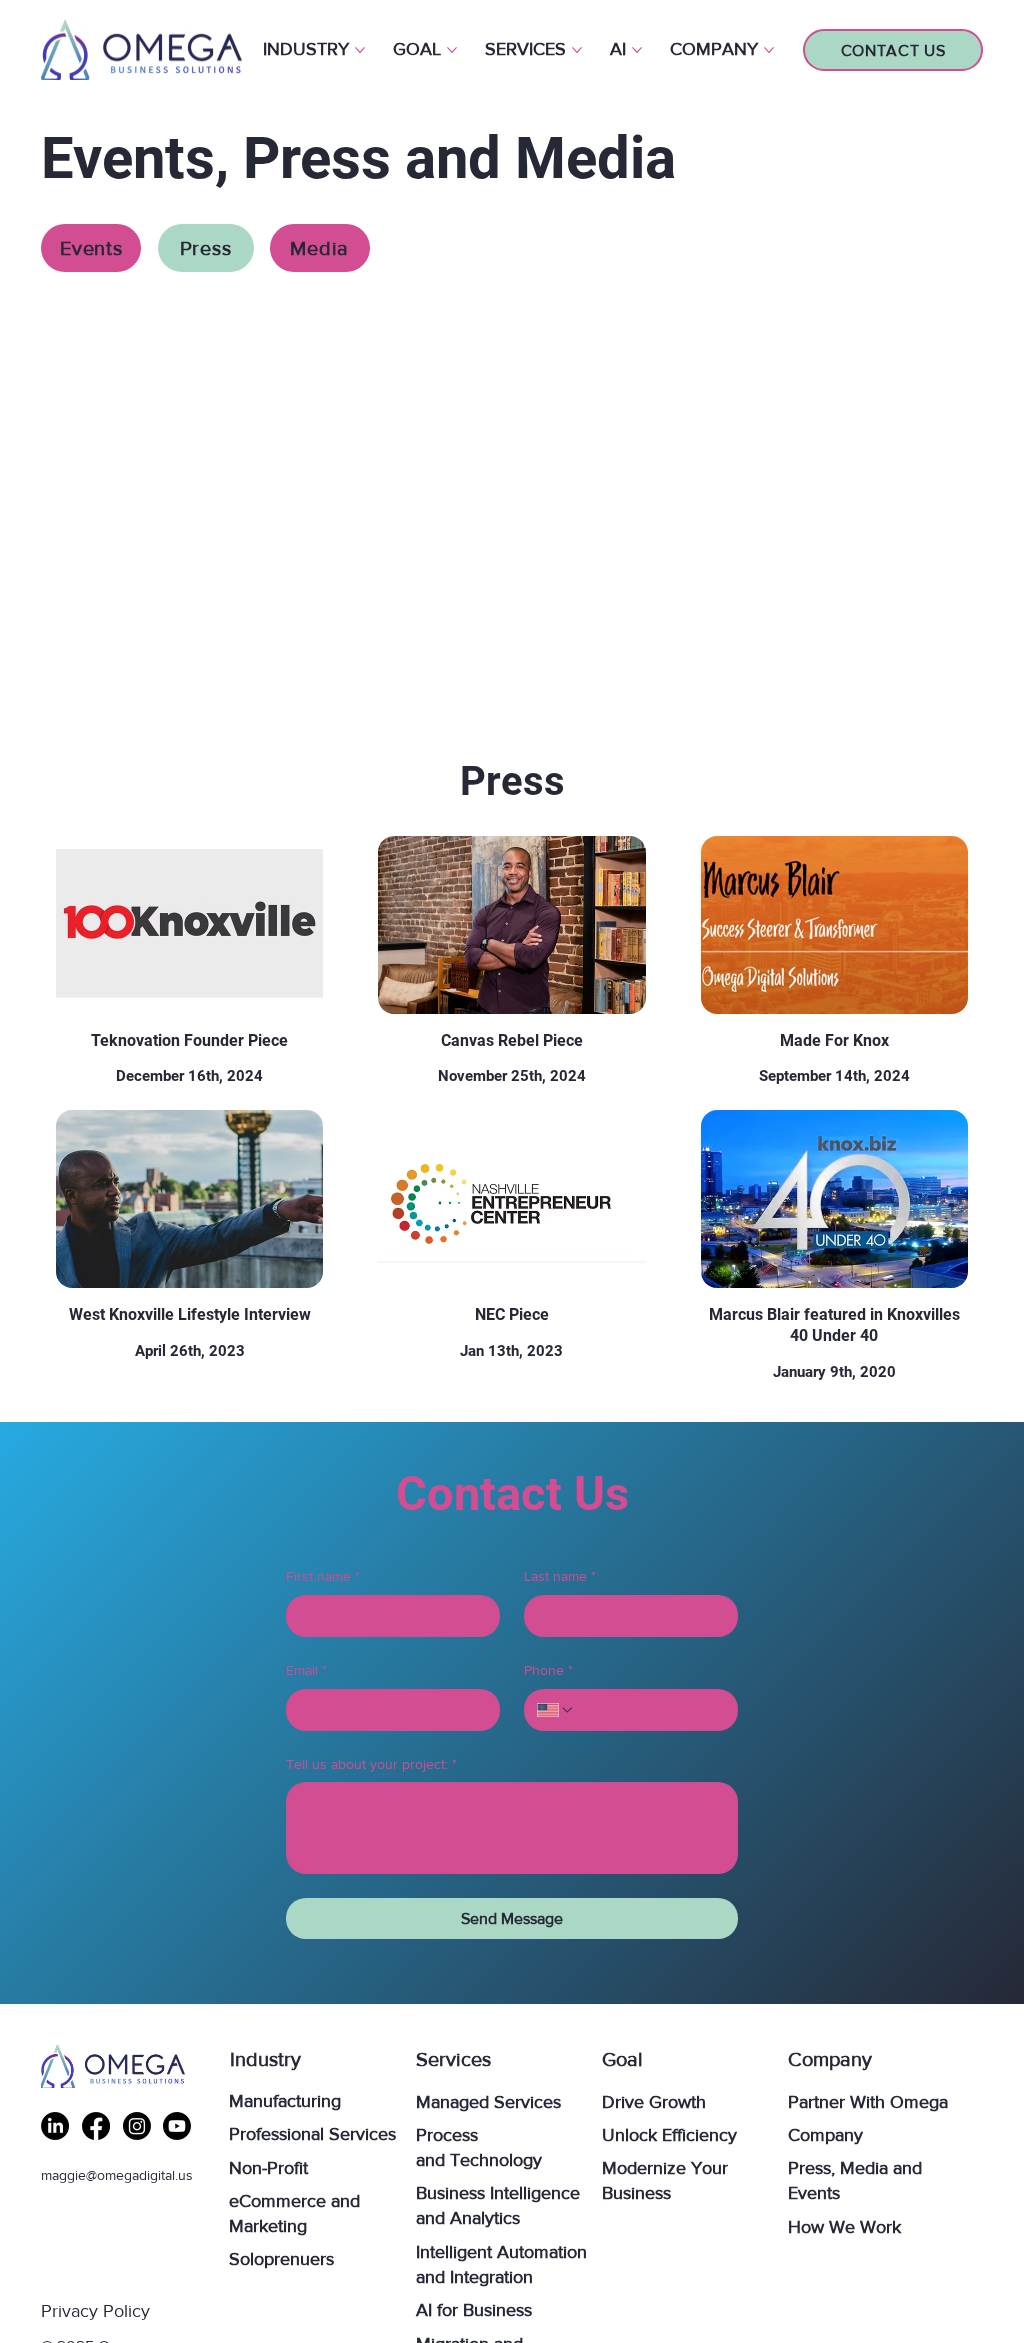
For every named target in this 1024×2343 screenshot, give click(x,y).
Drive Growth (654, 2102)
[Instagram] (137, 2126)
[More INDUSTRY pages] (360, 50)
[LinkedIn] (55, 2126)
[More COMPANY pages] (769, 50)
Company (825, 2135)
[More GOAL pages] (452, 50)
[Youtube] (177, 2126)
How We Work (844, 2227)
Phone (548, 1670)
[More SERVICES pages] (577, 50)
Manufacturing (285, 2101)
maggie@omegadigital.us (117, 2175)
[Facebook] (96, 2126)
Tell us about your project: (371, 1764)
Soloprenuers (281, 2259)
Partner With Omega (868, 2102)
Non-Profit (268, 2168)
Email (306, 1670)
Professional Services (312, 2134)
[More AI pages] (637, 50)
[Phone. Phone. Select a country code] (556, 1710)
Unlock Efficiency (669, 2135)
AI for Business (474, 2310)
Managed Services (488, 2102)
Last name (560, 1576)
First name (323, 1576)
